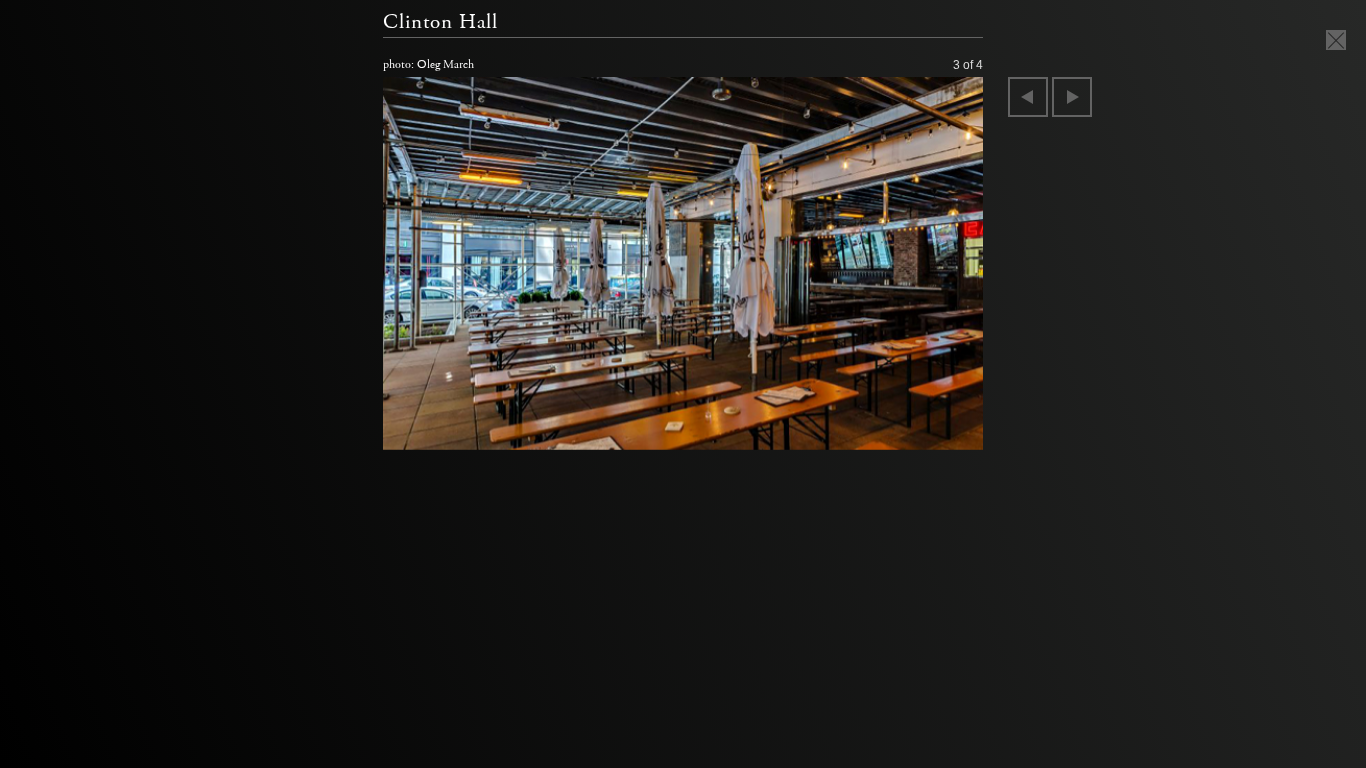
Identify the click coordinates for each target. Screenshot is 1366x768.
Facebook (40, 310)
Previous (1028, 97)
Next (1072, 97)
